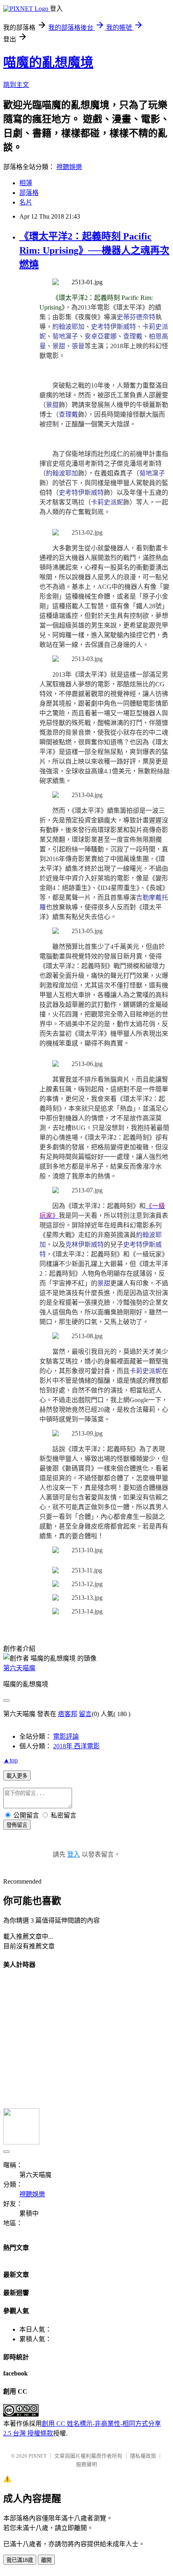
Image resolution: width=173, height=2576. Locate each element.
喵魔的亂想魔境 (48, 62)
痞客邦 (68, 1714)
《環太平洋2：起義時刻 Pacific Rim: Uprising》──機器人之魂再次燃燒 (94, 250)
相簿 (26, 183)
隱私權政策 (143, 2456)
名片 (26, 202)
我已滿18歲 (20, 2560)
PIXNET (38, 2456)
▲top (10, 1760)
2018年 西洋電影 (76, 1746)
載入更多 (17, 1776)
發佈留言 (17, 1825)
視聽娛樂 (69, 167)
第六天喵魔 (19, 1668)
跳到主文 (16, 85)
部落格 (29, 193)
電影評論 (66, 1736)
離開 (46, 2560)
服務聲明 (86, 2464)
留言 (85, 1714)
